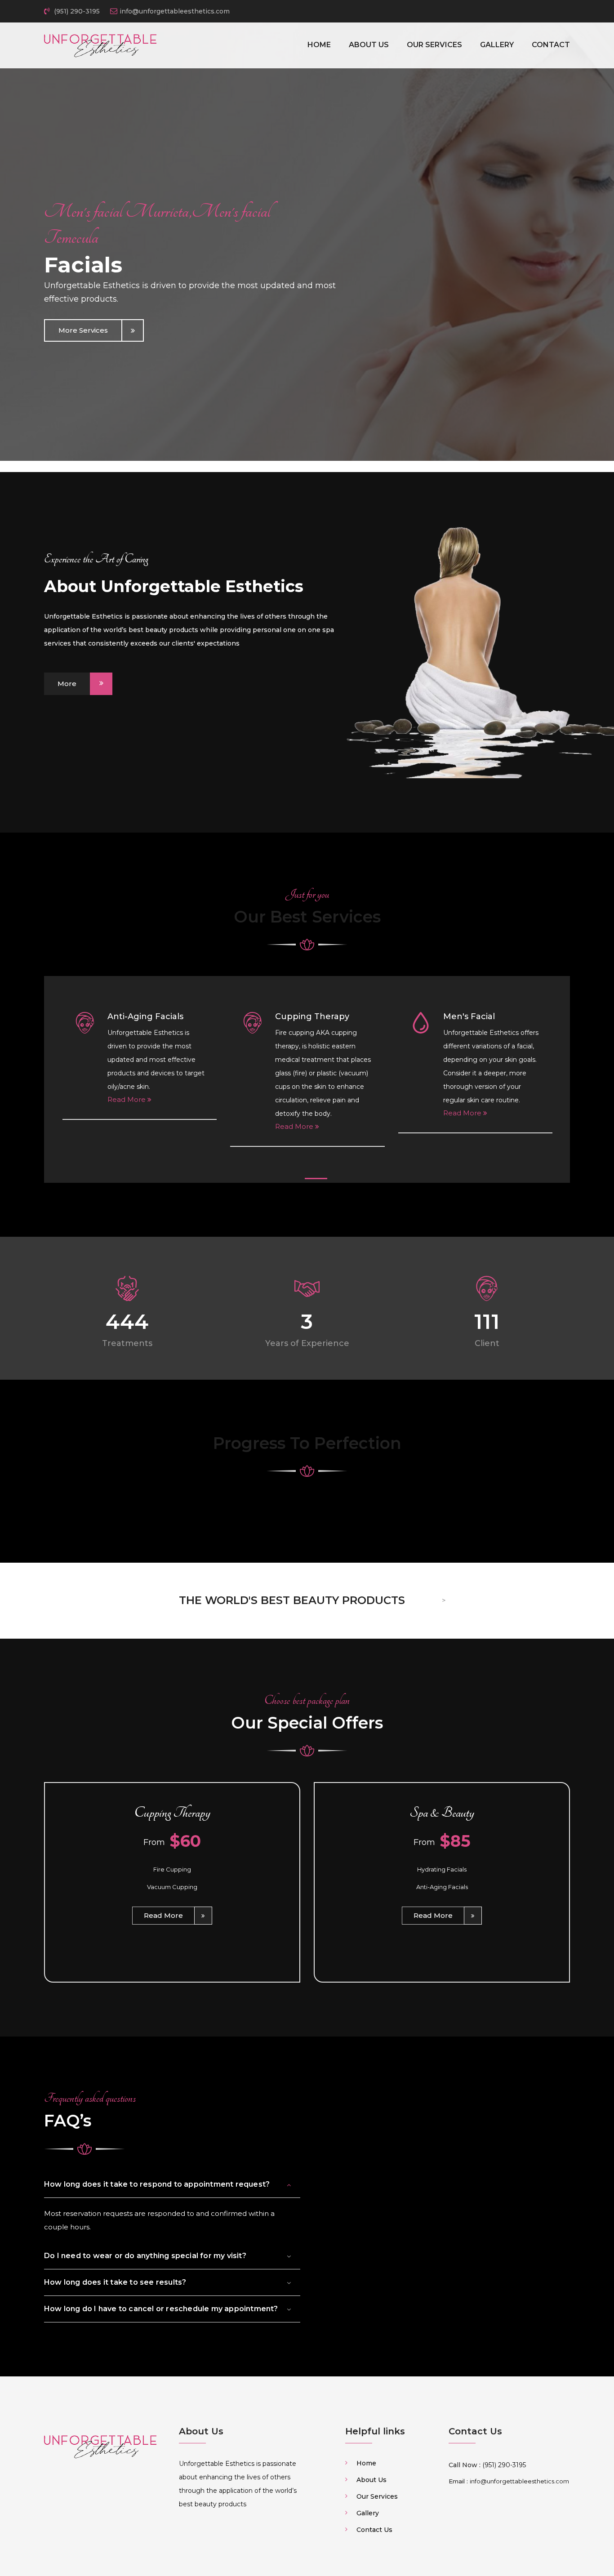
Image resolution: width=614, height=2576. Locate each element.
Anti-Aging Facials (145, 1016)
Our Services (434, 45)
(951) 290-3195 (76, 11)
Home (319, 45)
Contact (551, 45)
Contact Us (374, 2530)
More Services (83, 330)
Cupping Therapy (312, 1016)
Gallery (497, 45)
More (67, 684)
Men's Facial (469, 1016)
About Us (369, 45)
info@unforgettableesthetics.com (175, 11)
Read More (127, 1099)
